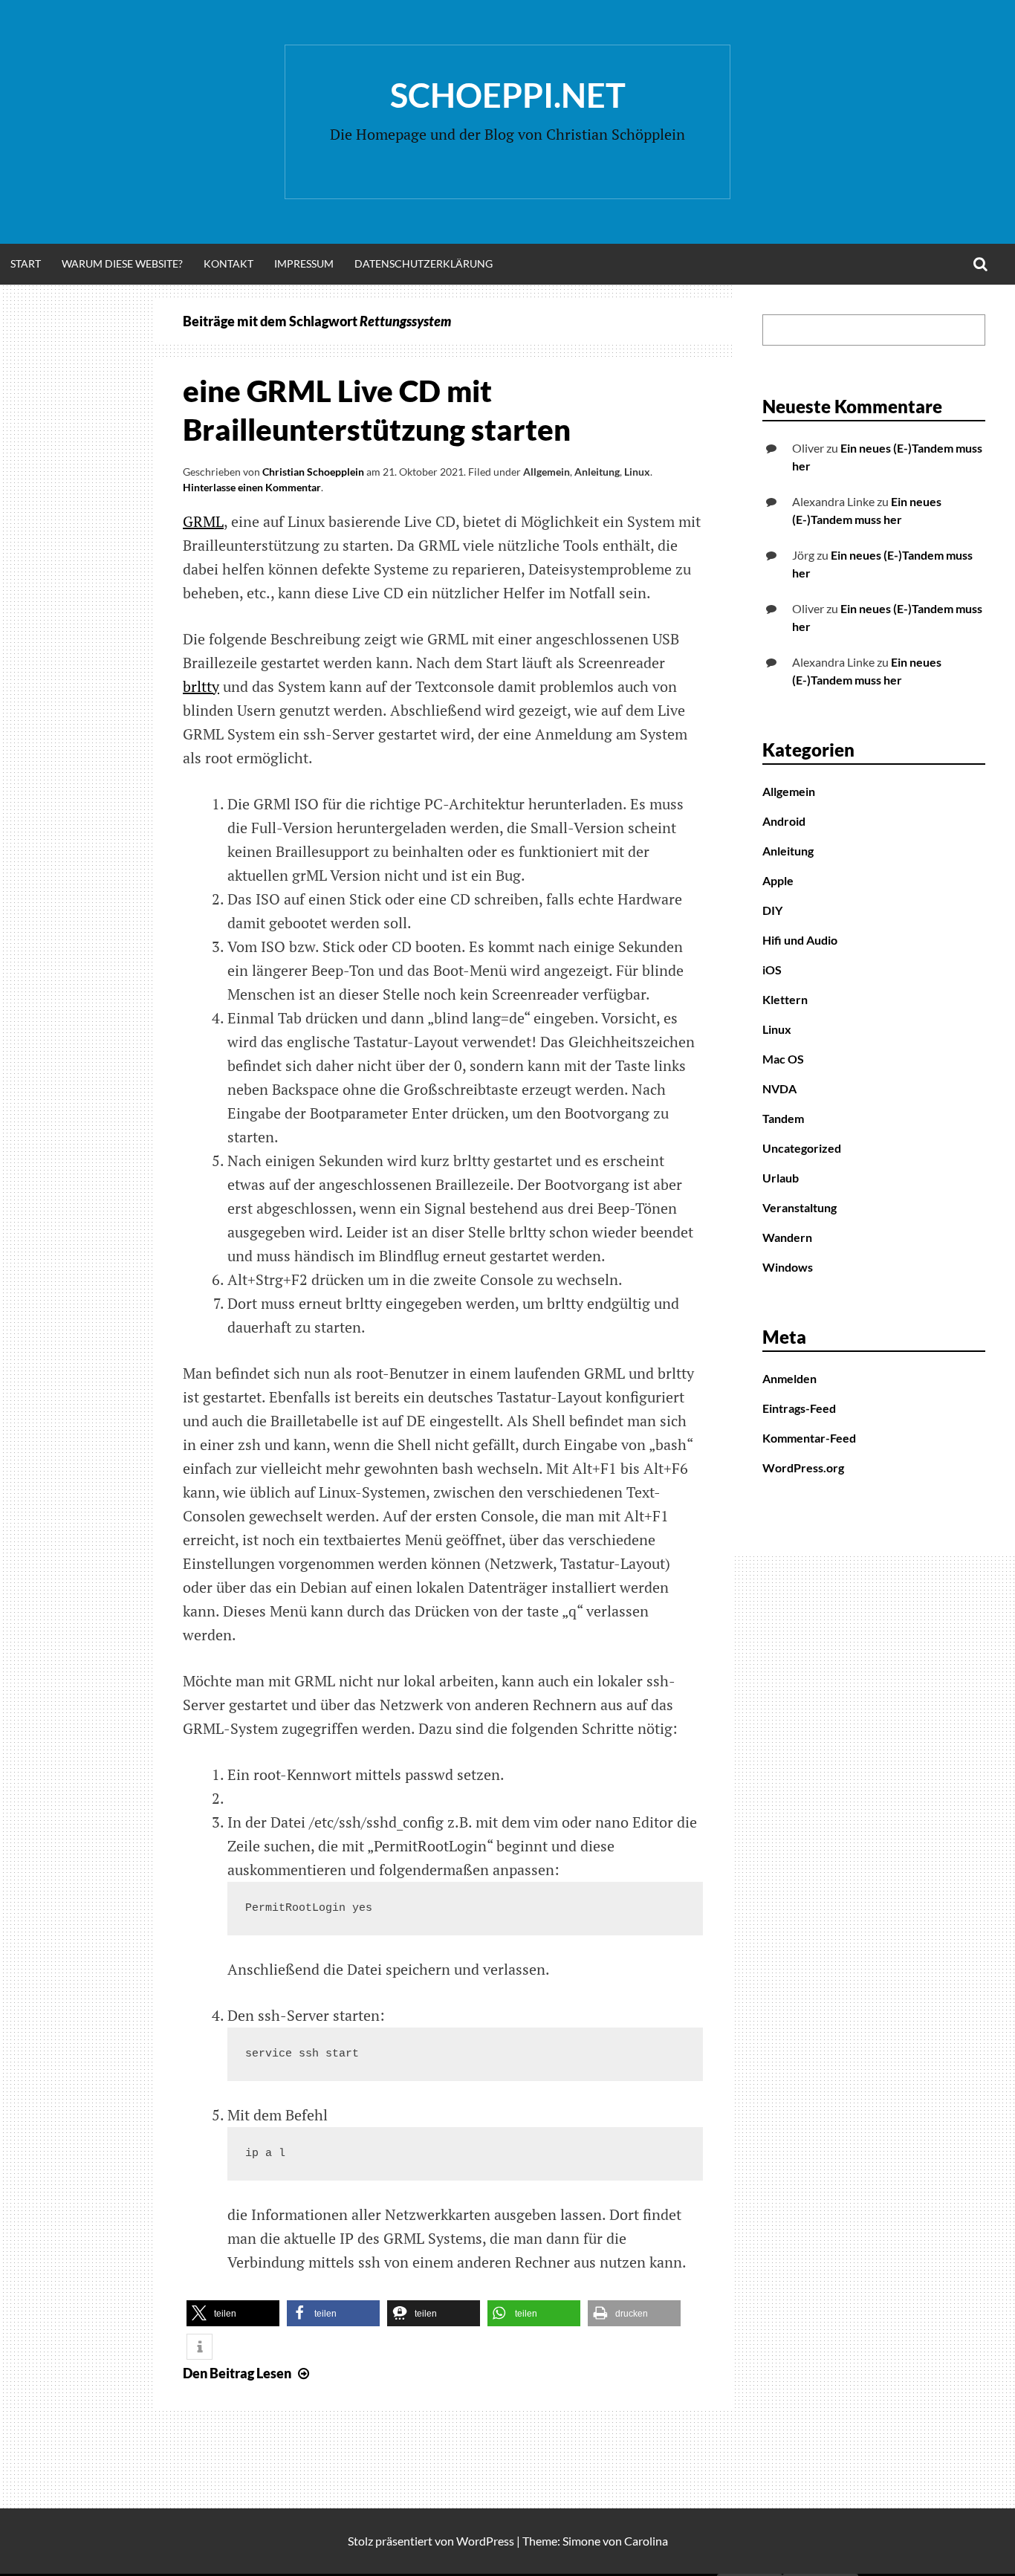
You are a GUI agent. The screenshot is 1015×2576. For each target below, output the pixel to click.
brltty (201, 686)
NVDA (779, 1088)
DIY (772, 910)
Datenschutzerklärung (424, 263)
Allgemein (547, 472)
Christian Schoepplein (313, 472)
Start (26, 263)
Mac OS (783, 1059)
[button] (233, 2313)
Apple (778, 880)
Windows (788, 1267)
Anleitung (597, 472)
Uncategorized (802, 1148)
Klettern (785, 999)
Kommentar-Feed (809, 1438)
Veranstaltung (800, 1207)
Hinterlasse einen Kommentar (252, 487)
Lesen (248, 2373)
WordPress (485, 2541)
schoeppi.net (508, 95)
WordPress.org (803, 1467)
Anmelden (789, 1378)
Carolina (646, 2541)
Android (784, 821)
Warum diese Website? (122, 263)
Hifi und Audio (800, 940)
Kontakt (228, 263)
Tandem (783, 1118)
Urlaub (781, 1178)
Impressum (304, 263)
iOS (772, 970)
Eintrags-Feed (799, 1408)
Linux (637, 472)
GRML (203, 521)
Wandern (787, 1237)
